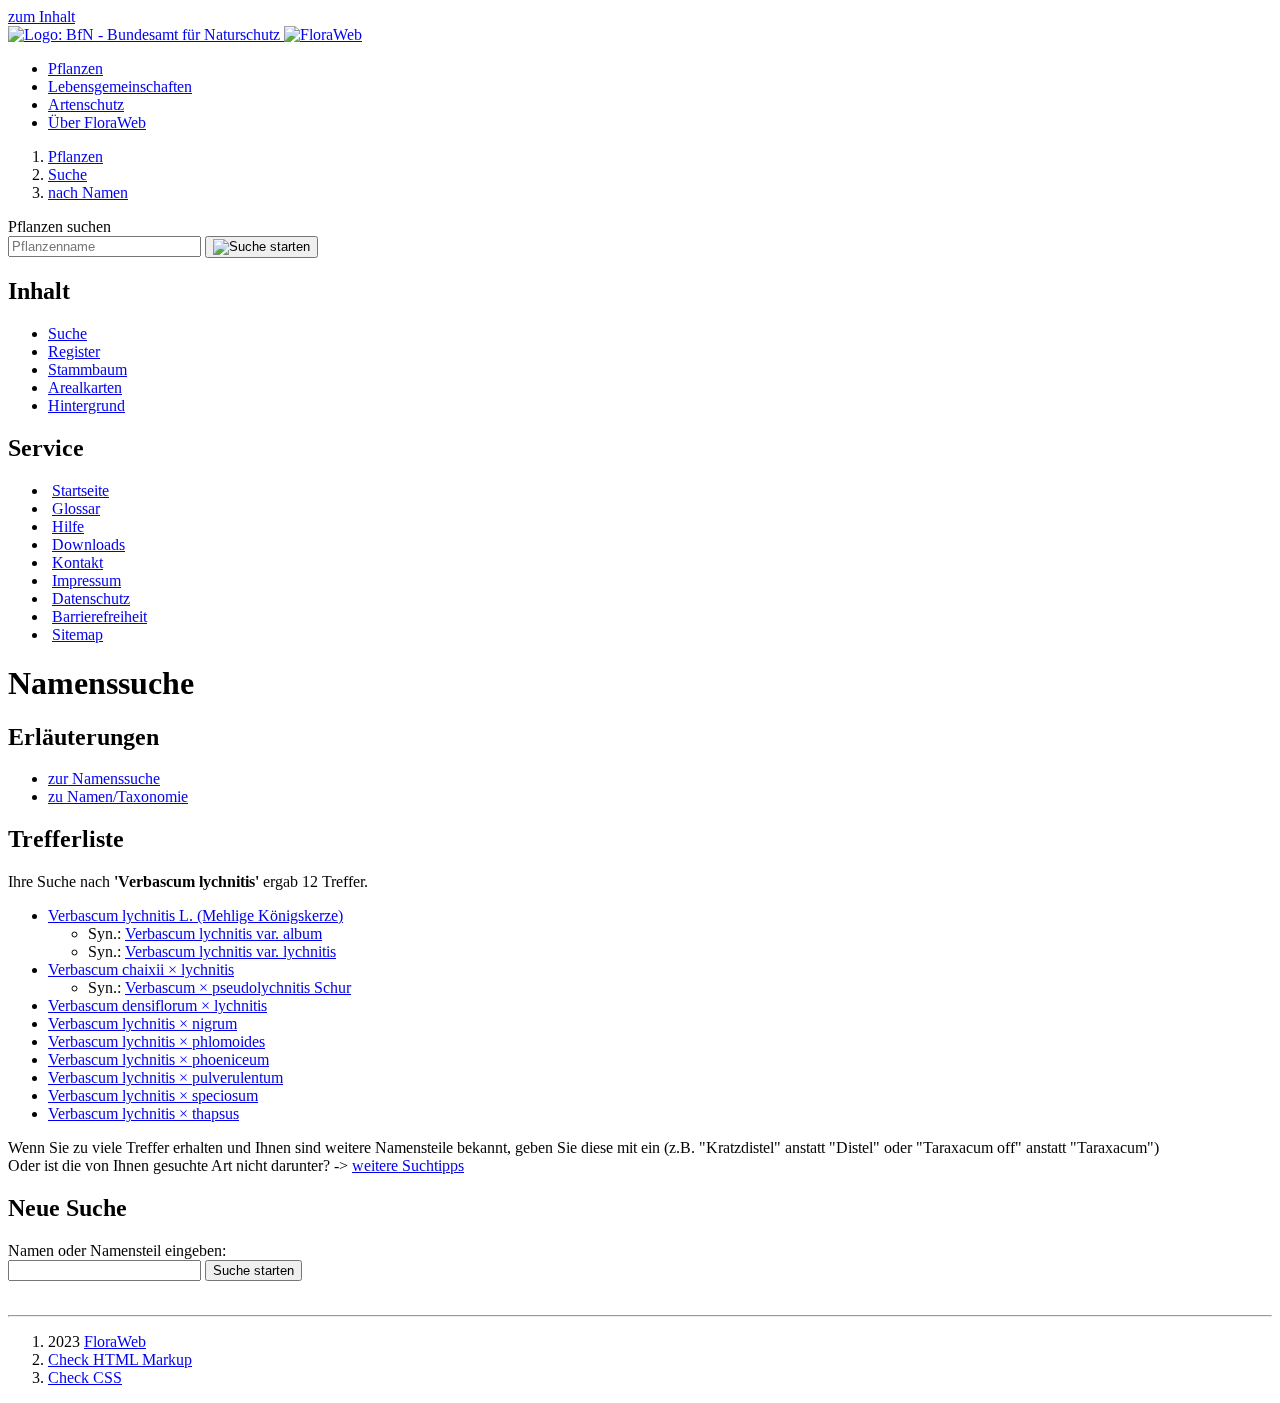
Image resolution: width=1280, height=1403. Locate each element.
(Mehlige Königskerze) (195, 915)
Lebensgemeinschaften (120, 86)
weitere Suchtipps (408, 1165)
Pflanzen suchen (59, 226)
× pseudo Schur (238, 987)
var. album (223, 933)
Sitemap (77, 634)
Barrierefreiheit (99, 616)
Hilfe (68, 526)
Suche (67, 174)
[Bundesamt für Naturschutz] (146, 34)
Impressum (86, 580)
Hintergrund (86, 405)
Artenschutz (86, 104)
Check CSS (85, 1377)
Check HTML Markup (120, 1359)
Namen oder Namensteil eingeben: (117, 1250)
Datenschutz (91, 598)
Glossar (76, 508)
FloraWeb (115, 1341)
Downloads (88, 544)
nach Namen (88, 192)
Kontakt (77, 562)
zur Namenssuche (104, 778)
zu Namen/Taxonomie (118, 796)
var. (230, 951)
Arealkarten (85, 387)
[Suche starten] (261, 247)
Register (74, 351)
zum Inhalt (41, 16)
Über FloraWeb (97, 122)
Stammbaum (87, 369)
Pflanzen (75, 68)
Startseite (80, 490)
